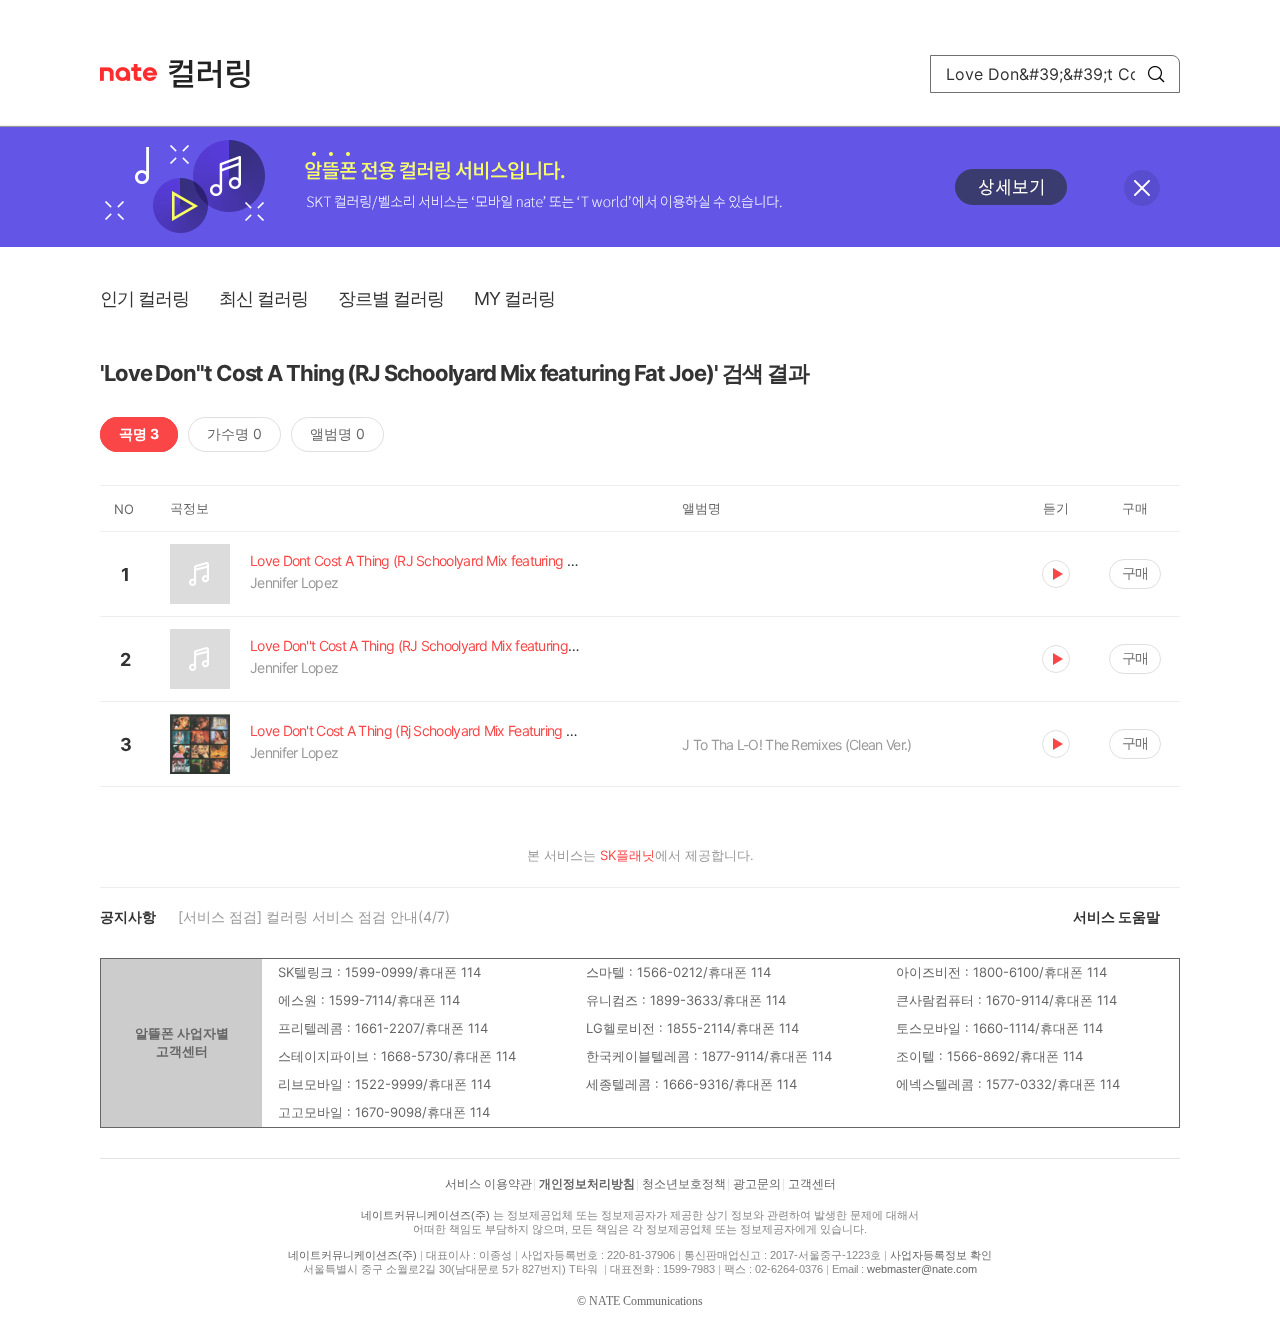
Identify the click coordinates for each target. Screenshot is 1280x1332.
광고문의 (757, 1184)
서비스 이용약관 (488, 1184)
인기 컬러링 (144, 298)
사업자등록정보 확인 (941, 1255)
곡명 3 (139, 433)
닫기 (1142, 188)
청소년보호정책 (684, 1184)
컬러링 (219, 74)
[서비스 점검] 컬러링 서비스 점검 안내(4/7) (314, 916)
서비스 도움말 (1116, 916)
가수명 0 (234, 433)
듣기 (1056, 574)
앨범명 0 (337, 433)
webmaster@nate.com (922, 1269)
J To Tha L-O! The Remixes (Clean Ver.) (796, 744)
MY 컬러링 (514, 298)
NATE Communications (646, 1301)
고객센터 (812, 1184)
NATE (128, 72)
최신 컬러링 (263, 298)
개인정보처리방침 (587, 1184)
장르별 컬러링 (391, 298)
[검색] (1156, 74)
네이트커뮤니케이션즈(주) (425, 1215)
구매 (1135, 572)
